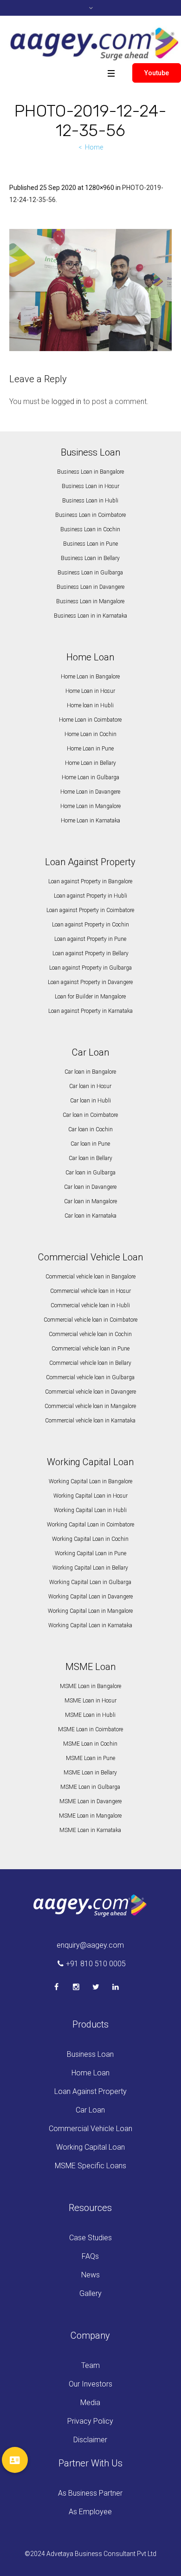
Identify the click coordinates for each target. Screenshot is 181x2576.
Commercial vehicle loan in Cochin (90, 1334)
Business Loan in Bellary (90, 558)
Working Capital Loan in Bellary (90, 1568)
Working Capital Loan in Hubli (90, 1510)
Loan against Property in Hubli (90, 896)
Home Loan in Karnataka (90, 821)
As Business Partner (90, 2493)
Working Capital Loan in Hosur (90, 1496)
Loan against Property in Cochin (90, 925)
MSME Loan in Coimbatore (90, 1729)
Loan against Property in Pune (90, 939)
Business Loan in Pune (90, 544)
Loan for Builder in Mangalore (90, 997)
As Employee (90, 2512)
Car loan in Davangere (90, 1187)
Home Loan (90, 2073)
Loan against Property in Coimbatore (90, 910)
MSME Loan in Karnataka (90, 1830)
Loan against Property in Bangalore (90, 881)
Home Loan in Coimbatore (90, 720)
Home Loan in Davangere (90, 792)
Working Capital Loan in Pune (90, 1553)
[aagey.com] (94, 44)
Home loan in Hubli (90, 705)
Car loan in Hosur (90, 1086)
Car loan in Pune (90, 1144)
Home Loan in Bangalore (90, 677)
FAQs (90, 2256)
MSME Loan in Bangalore (90, 1686)
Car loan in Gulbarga (90, 1173)
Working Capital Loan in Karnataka (90, 1625)
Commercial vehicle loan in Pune (90, 1349)
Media (90, 2403)
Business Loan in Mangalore (90, 601)
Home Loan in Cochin (90, 734)
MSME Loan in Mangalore (90, 1816)
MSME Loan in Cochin (90, 1744)
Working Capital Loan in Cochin (90, 1539)
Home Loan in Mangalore (90, 806)
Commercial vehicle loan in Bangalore (90, 1277)
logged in (66, 401)
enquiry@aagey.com (90, 1945)
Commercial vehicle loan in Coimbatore (90, 1320)
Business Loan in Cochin (90, 529)
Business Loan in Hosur (90, 486)
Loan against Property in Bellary (90, 953)
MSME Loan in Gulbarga (90, 1787)
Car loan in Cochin (90, 1129)
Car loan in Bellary (90, 1158)
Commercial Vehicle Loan (90, 2129)
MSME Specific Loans (90, 2166)
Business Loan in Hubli (90, 501)
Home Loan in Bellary (90, 763)
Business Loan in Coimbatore (90, 515)
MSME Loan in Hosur (90, 1701)
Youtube (157, 73)
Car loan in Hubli (90, 1101)
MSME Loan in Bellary (90, 1773)
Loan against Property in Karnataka (90, 1011)
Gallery (90, 2293)
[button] (15, 2460)
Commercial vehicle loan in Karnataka (90, 1421)
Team (90, 2365)
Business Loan (90, 2054)
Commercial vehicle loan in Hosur (90, 1291)
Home (94, 147)
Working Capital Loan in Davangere (90, 1597)
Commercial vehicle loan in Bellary (90, 1363)
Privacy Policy (90, 2421)
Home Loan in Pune (90, 749)
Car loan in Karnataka (90, 1216)
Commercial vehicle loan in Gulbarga (90, 1377)
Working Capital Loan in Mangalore (90, 1611)
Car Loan (90, 2110)
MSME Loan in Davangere (90, 1801)
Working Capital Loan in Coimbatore (90, 1525)
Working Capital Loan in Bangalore (90, 1481)
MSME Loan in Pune (90, 1758)
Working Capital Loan (90, 2147)
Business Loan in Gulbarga (90, 573)
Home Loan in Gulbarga (90, 777)
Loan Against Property (90, 2091)
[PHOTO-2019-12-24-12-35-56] (90, 290)
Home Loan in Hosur (90, 691)
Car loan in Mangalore (90, 1201)
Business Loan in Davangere (90, 587)
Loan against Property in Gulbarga (90, 968)
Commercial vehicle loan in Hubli (90, 1305)
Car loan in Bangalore (90, 1072)
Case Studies (90, 2238)
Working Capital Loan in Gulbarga (90, 1582)
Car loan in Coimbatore (90, 1115)
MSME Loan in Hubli (90, 1715)
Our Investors (90, 2384)
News (90, 2275)
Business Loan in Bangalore (90, 472)
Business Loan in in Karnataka (90, 616)
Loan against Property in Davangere (90, 982)
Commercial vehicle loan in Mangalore (90, 1406)
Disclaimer (90, 2440)
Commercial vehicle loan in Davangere (90, 1392)
